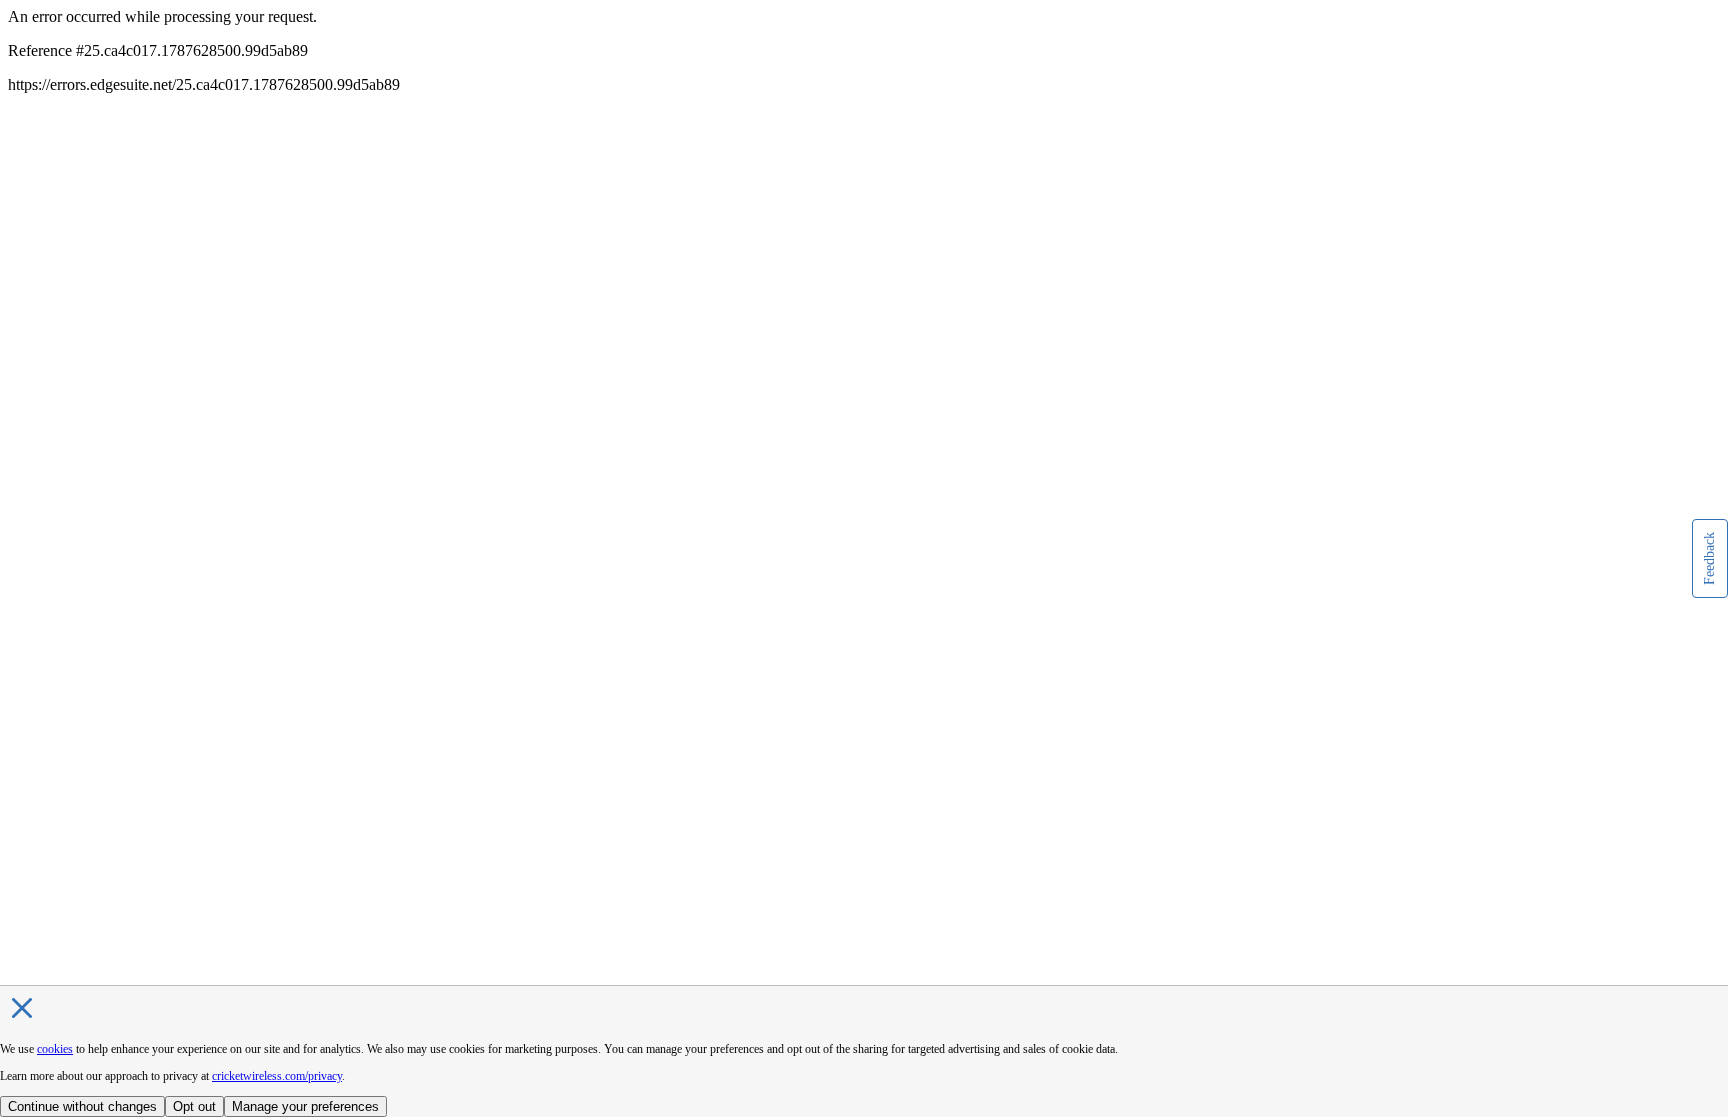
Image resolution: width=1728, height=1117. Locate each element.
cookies (55, 1049)
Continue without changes (82, 1106)
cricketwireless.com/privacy (277, 1076)
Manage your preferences (305, 1106)
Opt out (194, 1106)
